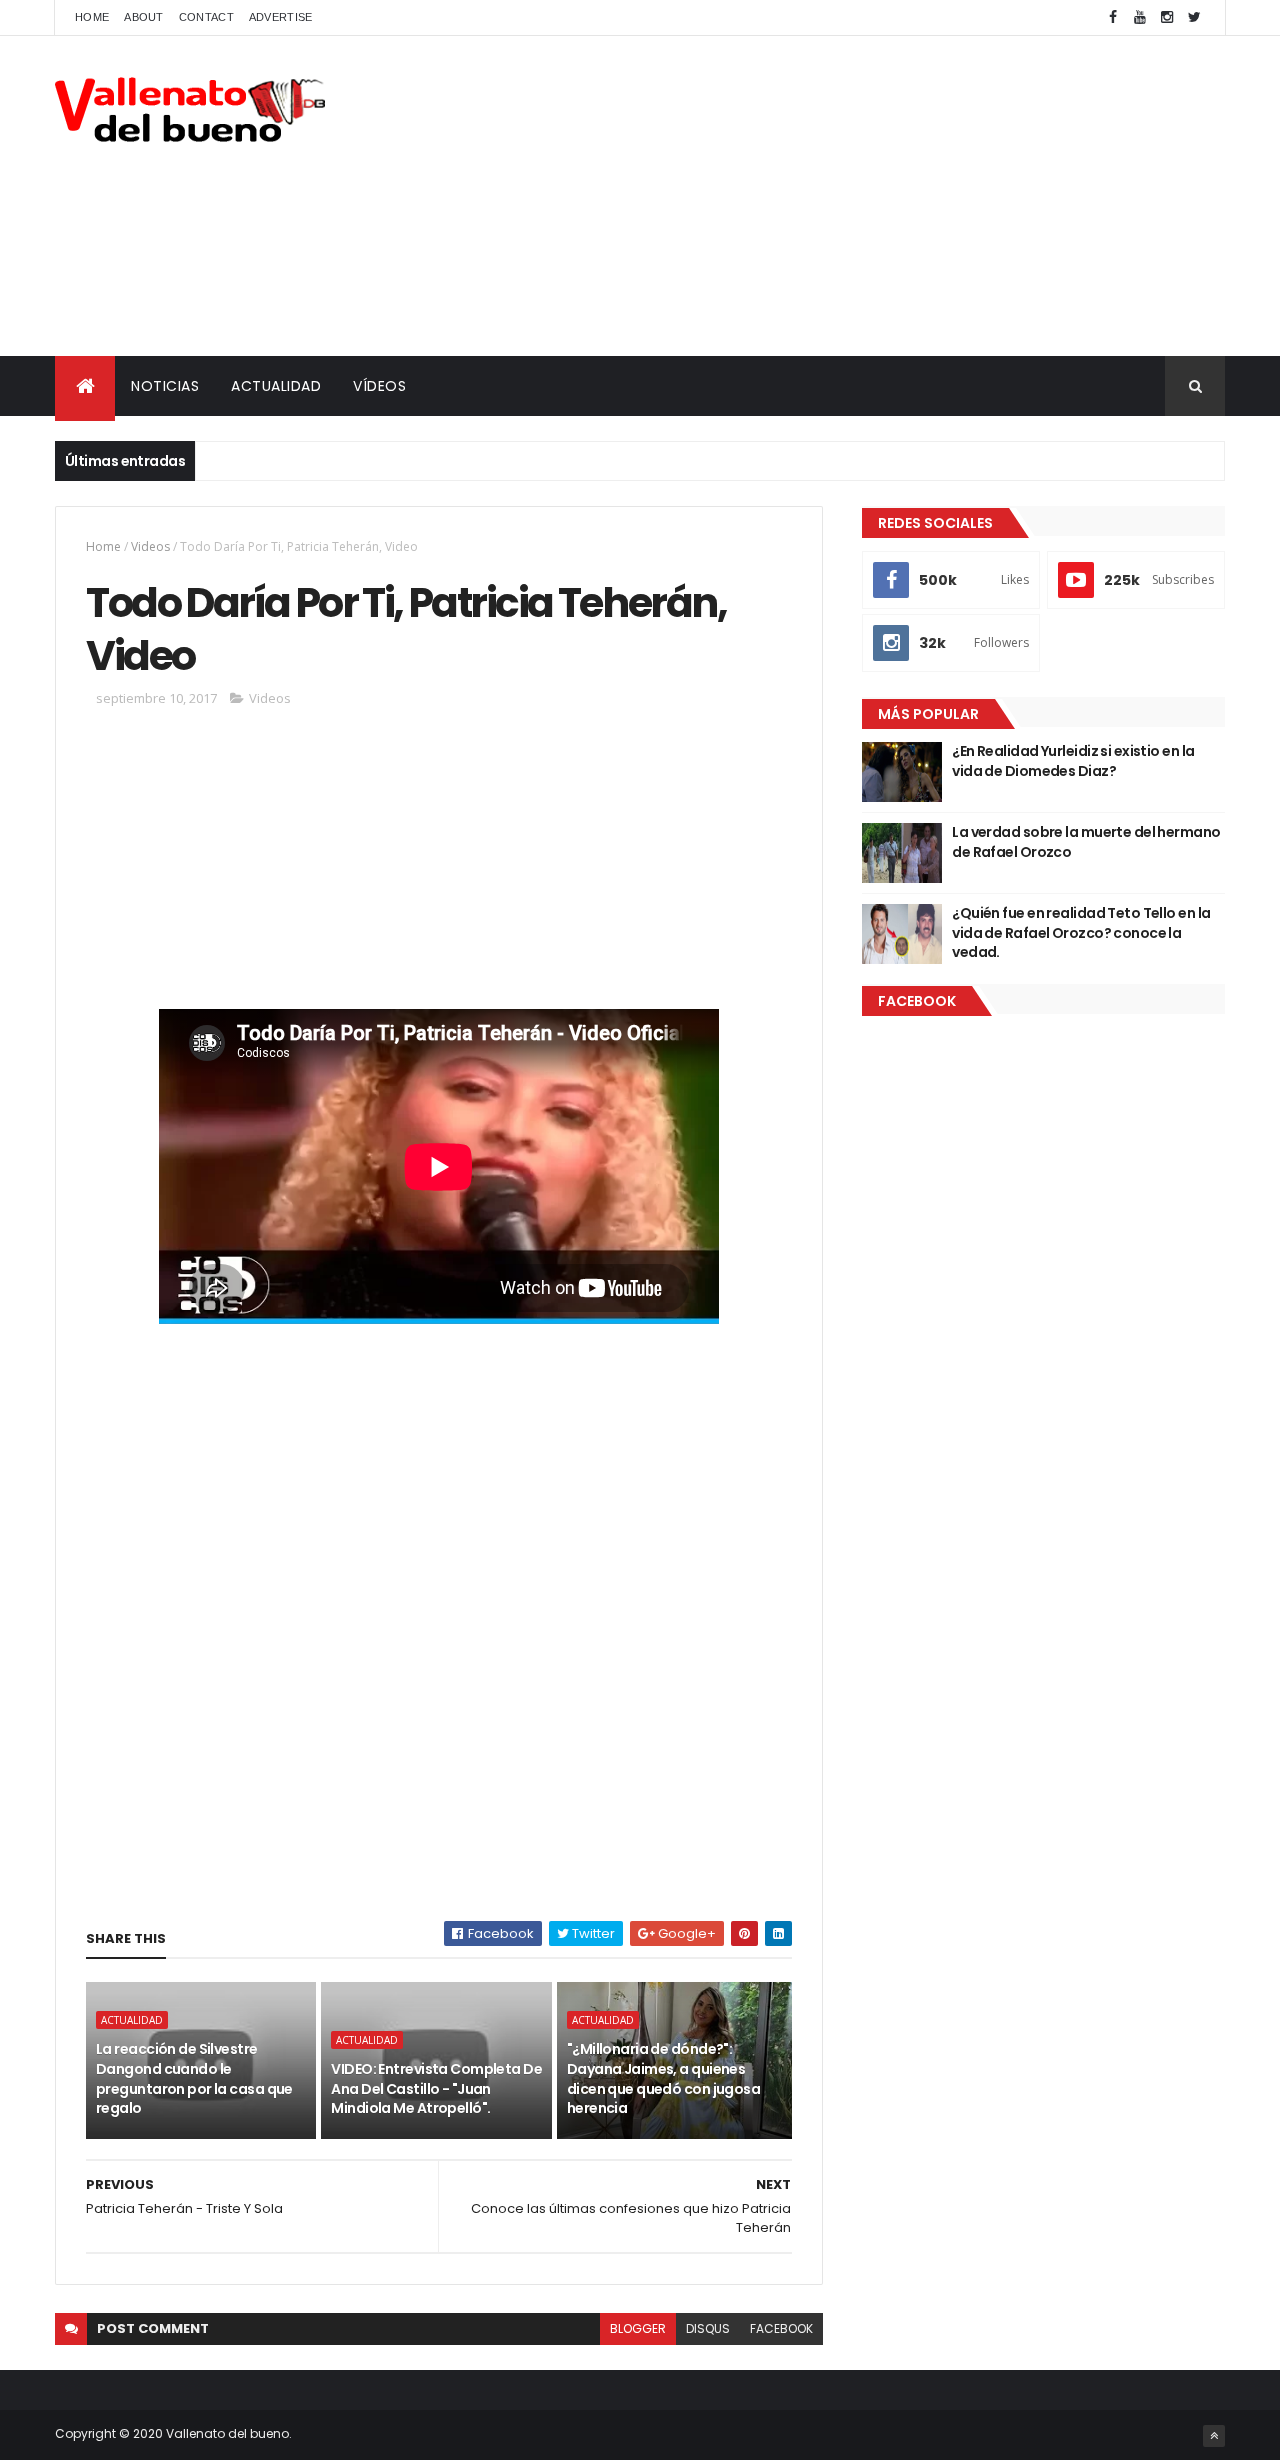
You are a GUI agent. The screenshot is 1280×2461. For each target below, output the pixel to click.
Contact (206, 17)
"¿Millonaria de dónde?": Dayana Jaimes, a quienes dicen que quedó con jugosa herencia (663, 2078)
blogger (638, 2328)
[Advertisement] (861, 196)
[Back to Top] (1214, 2436)
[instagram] (1167, 17)
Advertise (281, 17)
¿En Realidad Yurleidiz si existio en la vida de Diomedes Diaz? (1073, 761)
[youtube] (1140, 17)
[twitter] (1194, 17)
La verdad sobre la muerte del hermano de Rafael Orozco (1086, 842)
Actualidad (132, 2020)
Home (92, 17)
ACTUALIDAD (276, 386)
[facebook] (1113, 17)
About (144, 17)
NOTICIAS (165, 386)
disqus (708, 2328)
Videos (150, 546)
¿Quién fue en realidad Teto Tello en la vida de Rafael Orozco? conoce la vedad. (1081, 932)
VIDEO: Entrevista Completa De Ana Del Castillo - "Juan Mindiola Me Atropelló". (436, 2088)
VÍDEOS (379, 386)
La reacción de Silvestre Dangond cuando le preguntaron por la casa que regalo (194, 2078)
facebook (781, 2328)
